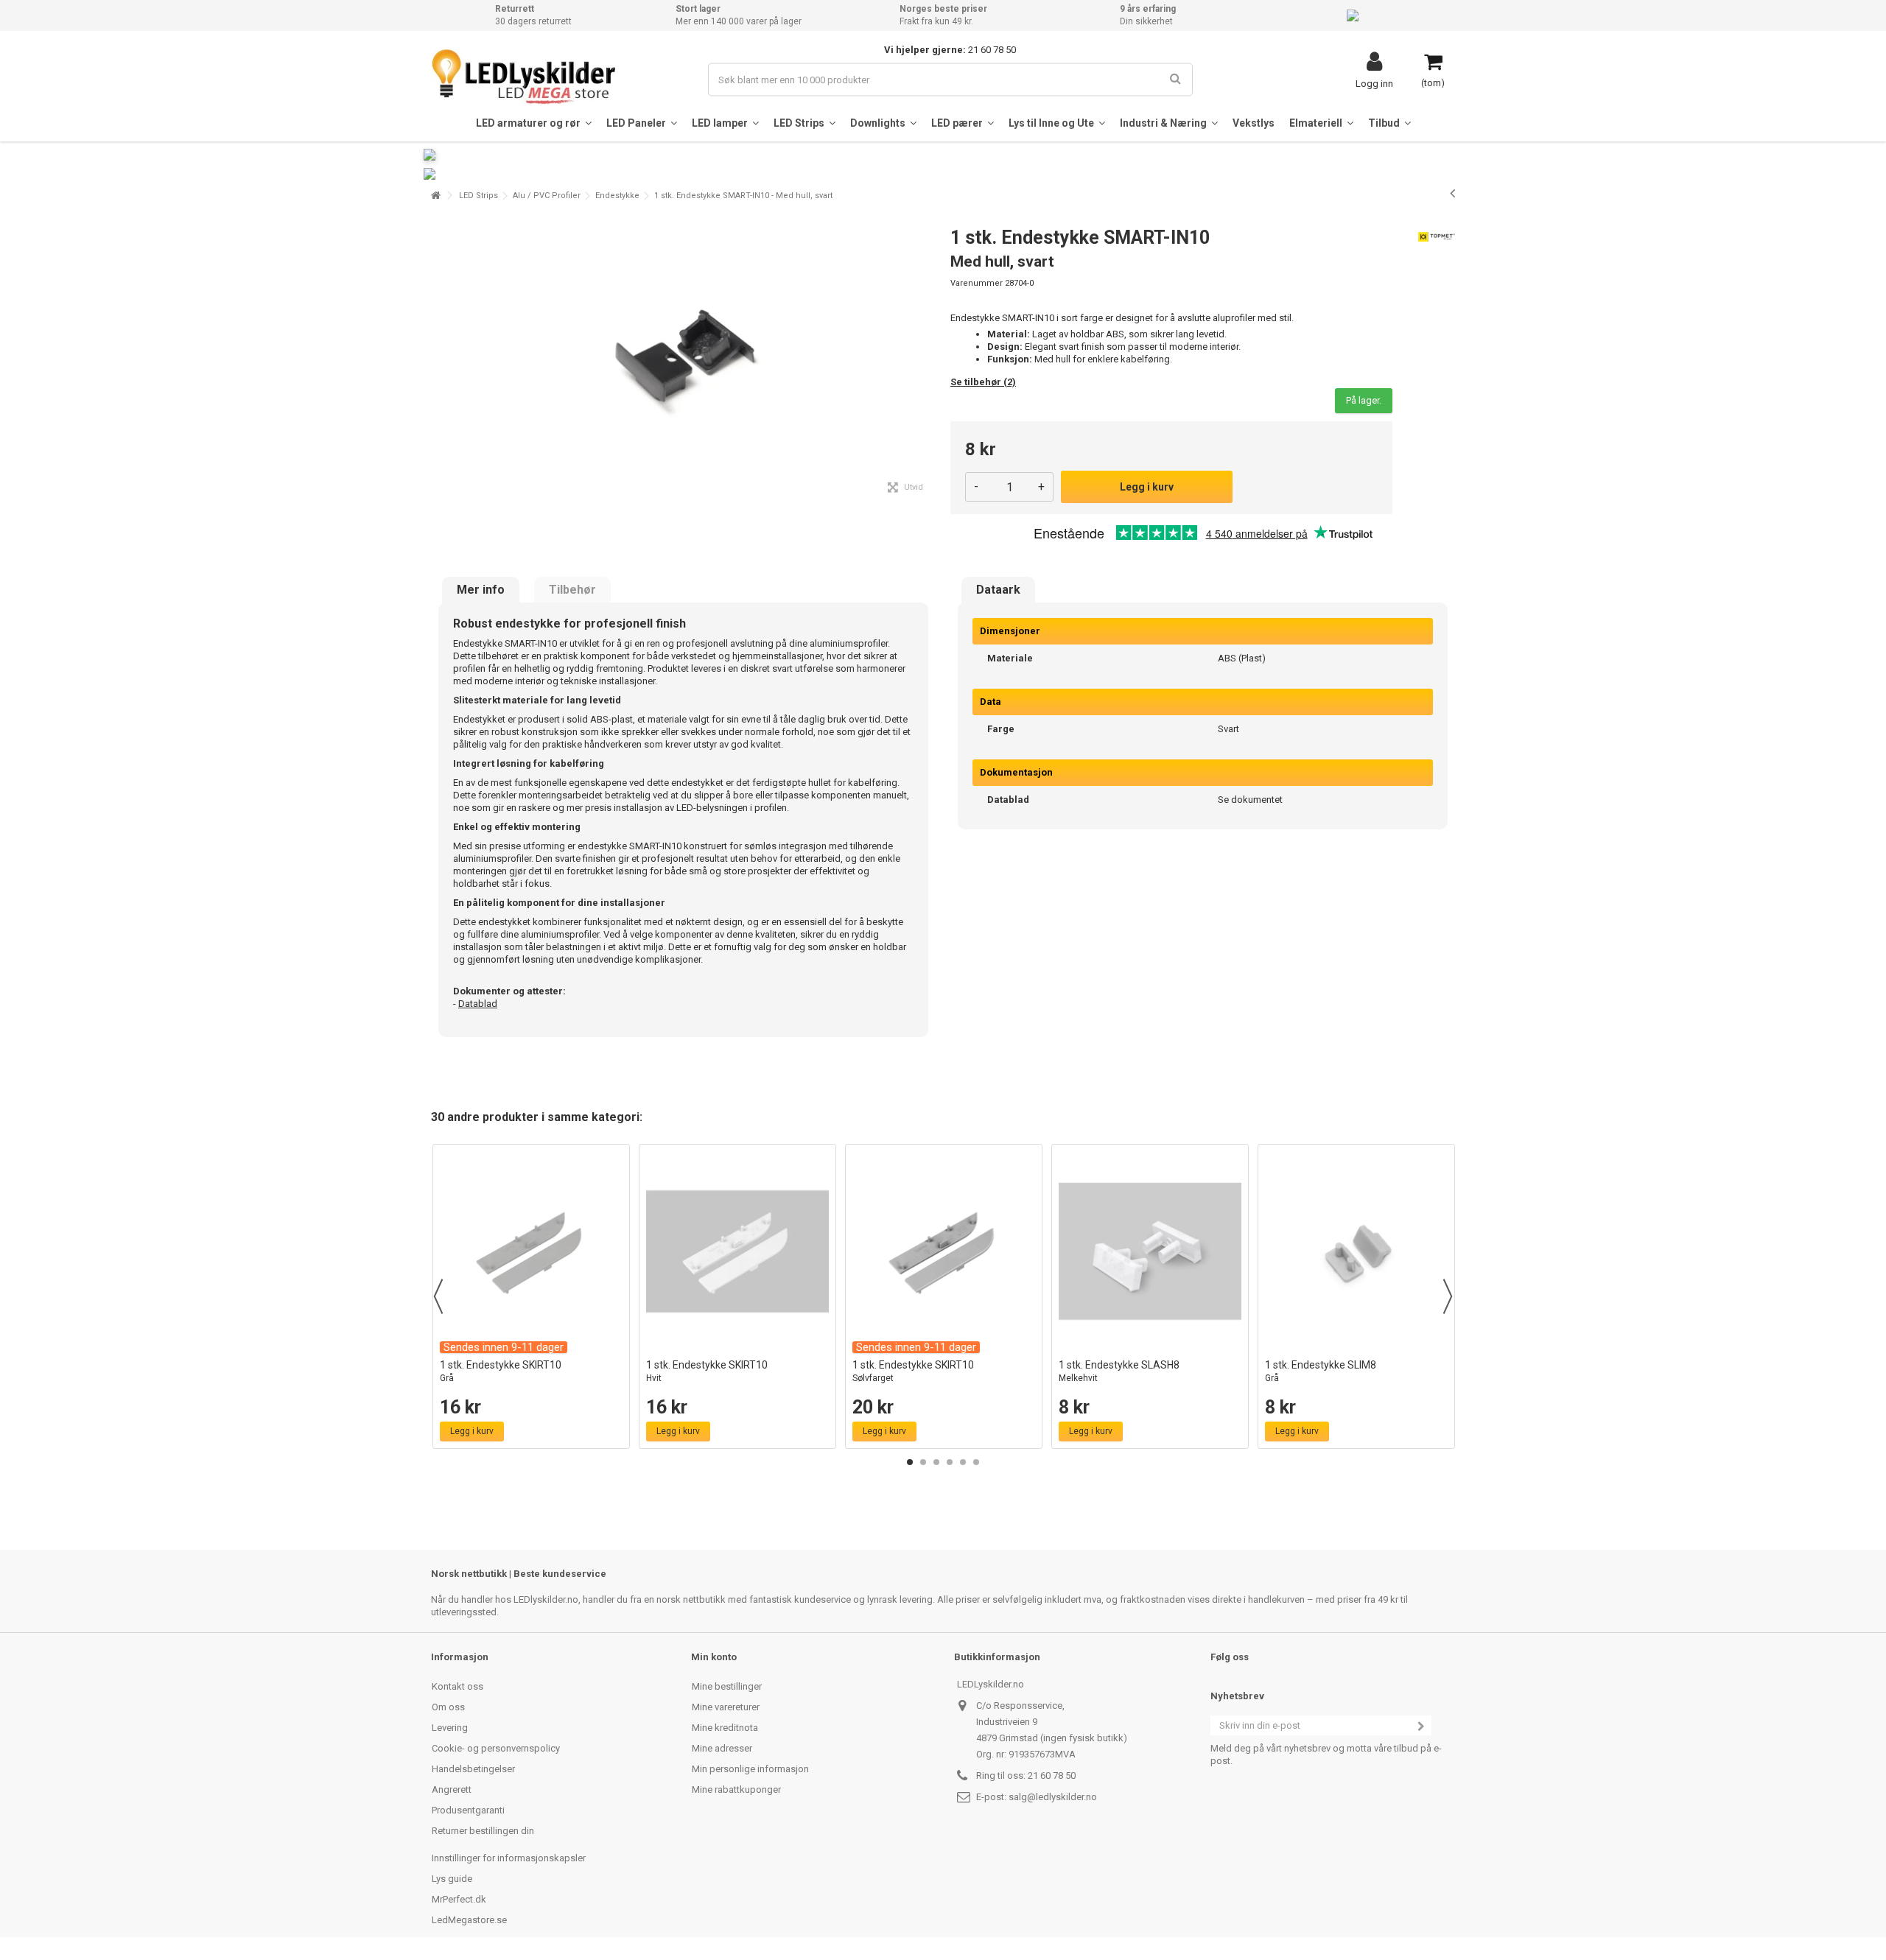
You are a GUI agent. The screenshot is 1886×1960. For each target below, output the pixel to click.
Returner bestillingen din (483, 1831)
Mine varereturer (726, 1707)
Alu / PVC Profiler (547, 196)
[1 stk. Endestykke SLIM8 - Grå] (1356, 1251)
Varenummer (977, 283)
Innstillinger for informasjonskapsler (509, 1858)
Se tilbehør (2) (983, 382)
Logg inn (1374, 83)
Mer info (481, 590)
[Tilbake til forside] (435, 196)
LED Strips (478, 196)
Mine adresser (722, 1748)
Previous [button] (438, 1296)
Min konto (714, 1657)
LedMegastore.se (469, 1920)
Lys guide (452, 1879)
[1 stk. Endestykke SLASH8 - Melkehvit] (1150, 1251)
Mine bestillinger (727, 1686)
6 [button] (976, 1462)
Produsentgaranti (468, 1810)
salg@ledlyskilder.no (1053, 1797)
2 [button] (923, 1462)
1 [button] (910, 1462)
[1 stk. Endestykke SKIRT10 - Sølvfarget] (944, 1251)
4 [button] (950, 1462)
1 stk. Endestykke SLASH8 (1119, 1371)
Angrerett (452, 1789)
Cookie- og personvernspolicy (496, 1748)
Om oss (448, 1707)
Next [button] (1448, 1296)
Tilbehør (572, 590)
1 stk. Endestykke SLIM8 (1321, 1371)
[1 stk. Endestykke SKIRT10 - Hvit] (737, 1251)
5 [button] (963, 1462)
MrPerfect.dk (459, 1899)
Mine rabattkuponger (736, 1789)
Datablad (478, 1004)
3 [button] (936, 1462)
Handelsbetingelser (473, 1769)
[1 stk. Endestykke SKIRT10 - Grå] (531, 1251)
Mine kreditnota (725, 1728)
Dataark (998, 590)
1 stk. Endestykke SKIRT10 (501, 1371)
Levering (450, 1728)
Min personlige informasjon (750, 1769)
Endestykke (617, 196)
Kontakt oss (458, 1686)
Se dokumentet (1250, 800)
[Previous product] (1452, 193)
